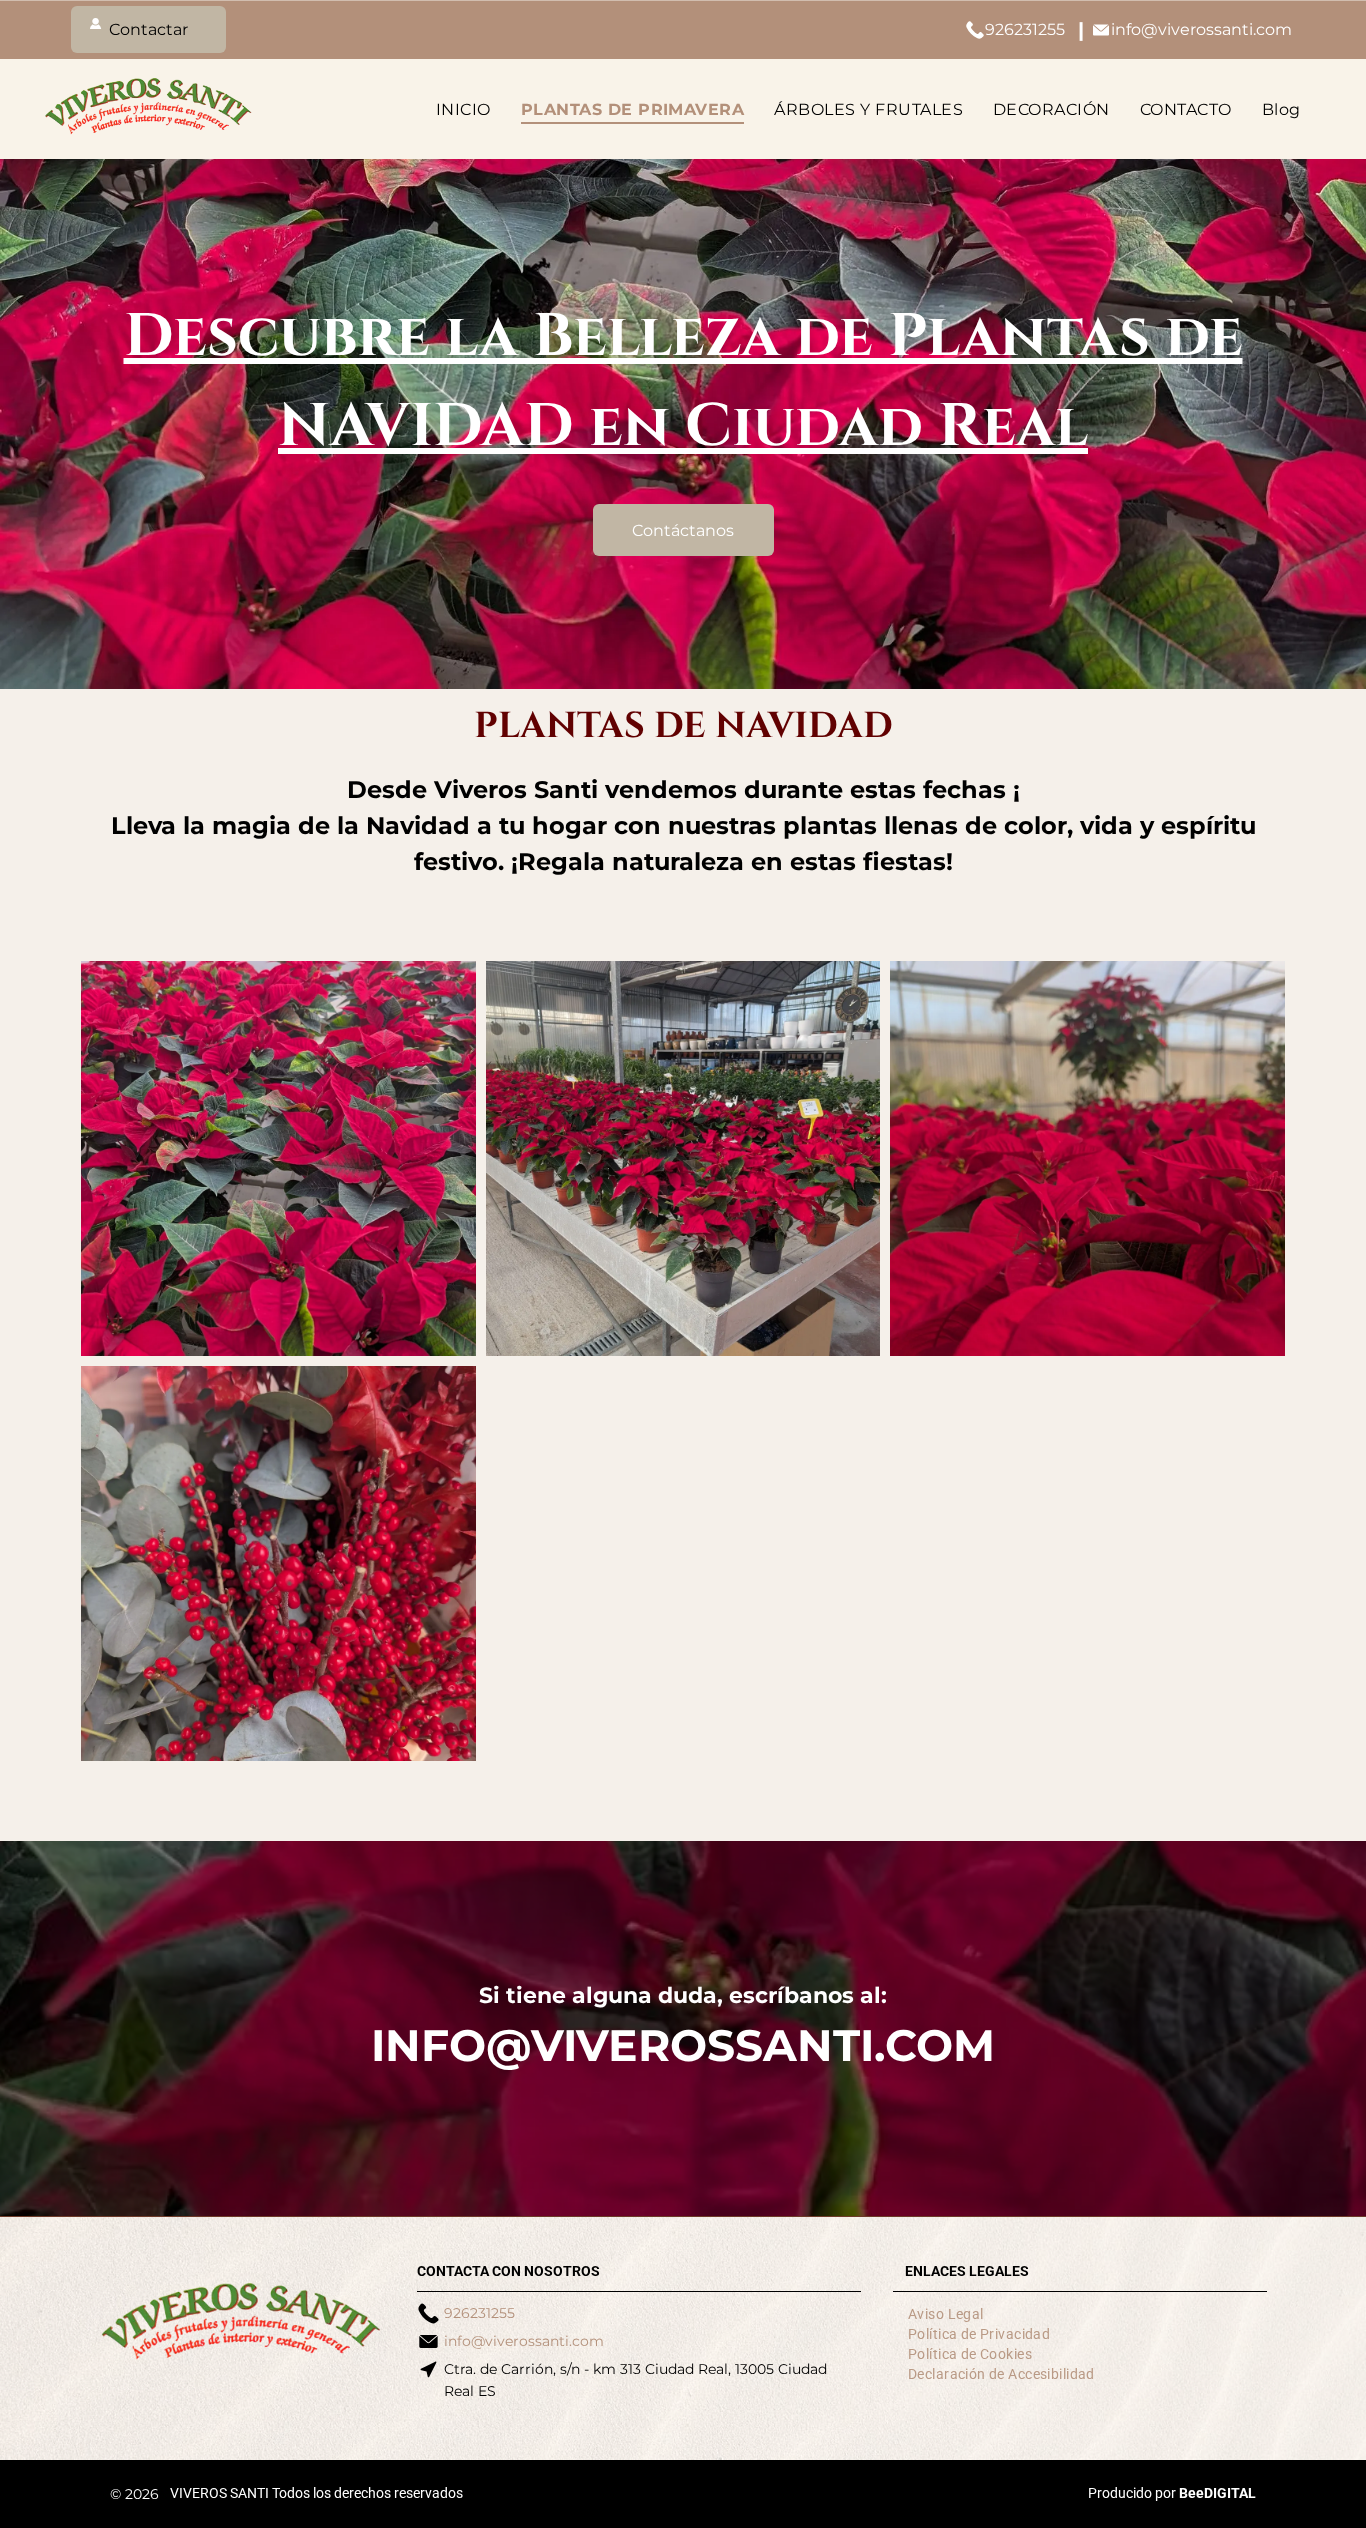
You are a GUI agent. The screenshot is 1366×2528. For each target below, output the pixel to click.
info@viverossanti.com (1201, 29)
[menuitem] (468, 108)
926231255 (1025, 29)
